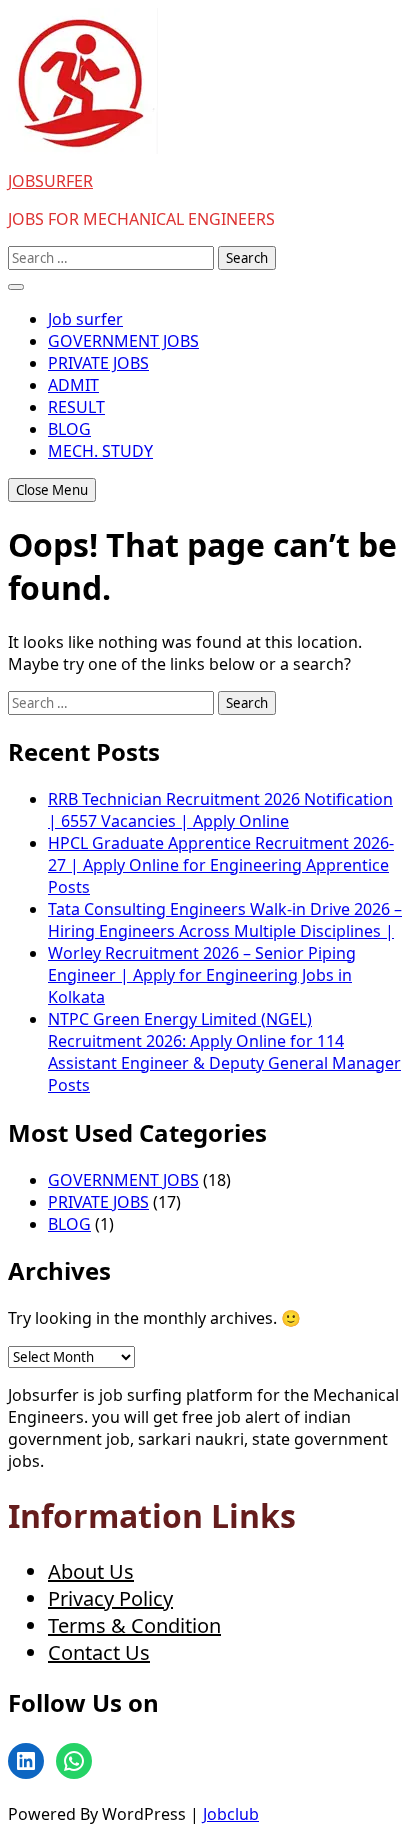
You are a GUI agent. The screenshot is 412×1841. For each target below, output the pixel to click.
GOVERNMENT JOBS (123, 341)
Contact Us (99, 1652)
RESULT (76, 407)
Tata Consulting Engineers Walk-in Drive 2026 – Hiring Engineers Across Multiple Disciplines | (225, 920)
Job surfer (85, 319)
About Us (91, 1571)
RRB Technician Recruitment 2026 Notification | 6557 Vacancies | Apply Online (220, 810)
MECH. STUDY (100, 451)
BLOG (69, 429)
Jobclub (231, 1814)
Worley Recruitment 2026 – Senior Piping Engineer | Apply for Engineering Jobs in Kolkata (202, 975)
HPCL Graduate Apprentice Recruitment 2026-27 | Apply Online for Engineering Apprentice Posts (221, 865)
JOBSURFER (50, 181)
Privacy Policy (110, 1598)
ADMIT (73, 385)
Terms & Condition (134, 1625)
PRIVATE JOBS (98, 363)
